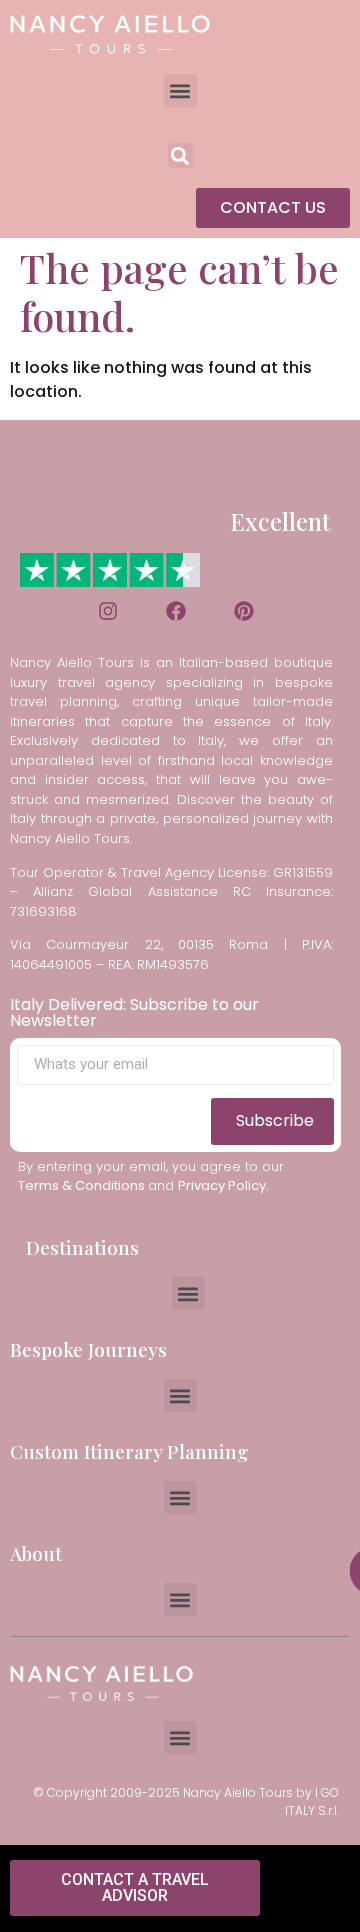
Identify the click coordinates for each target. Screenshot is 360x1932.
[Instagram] (108, 611)
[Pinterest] (244, 611)
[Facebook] (176, 611)
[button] (180, 90)
